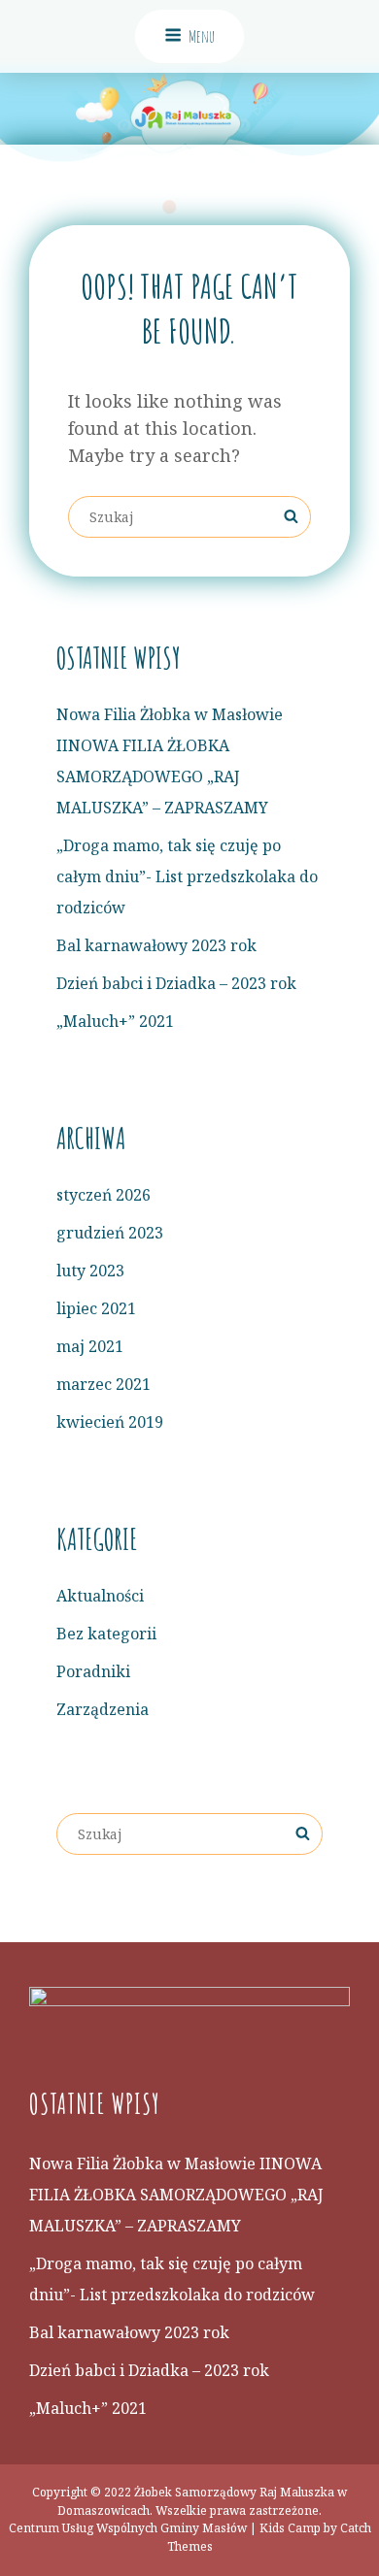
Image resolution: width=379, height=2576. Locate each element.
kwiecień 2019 (110, 1422)
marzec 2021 (103, 1384)
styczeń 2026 (103, 1195)
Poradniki (93, 1671)
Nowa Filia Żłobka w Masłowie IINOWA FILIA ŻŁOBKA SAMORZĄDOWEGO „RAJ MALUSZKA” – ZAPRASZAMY (176, 2195)
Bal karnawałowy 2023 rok (156, 945)
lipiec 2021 (96, 1308)
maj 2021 (90, 1346)
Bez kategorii (106, 1634)
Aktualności (100, 1596)
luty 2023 (90, 1271)
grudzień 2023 (110, 1233)
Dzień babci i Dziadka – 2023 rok (176, 983)
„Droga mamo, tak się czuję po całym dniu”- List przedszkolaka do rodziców (187, 876)
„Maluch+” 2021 (115, 1021)
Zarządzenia (103, 1709)
